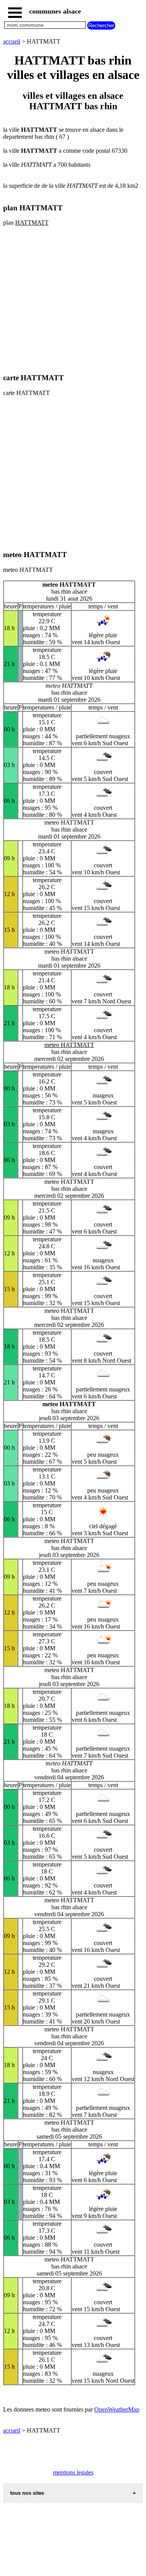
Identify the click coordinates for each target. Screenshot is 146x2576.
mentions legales (73, 2472)
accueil (12, 41)
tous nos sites (27, 2493)
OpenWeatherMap (117, 2409)
